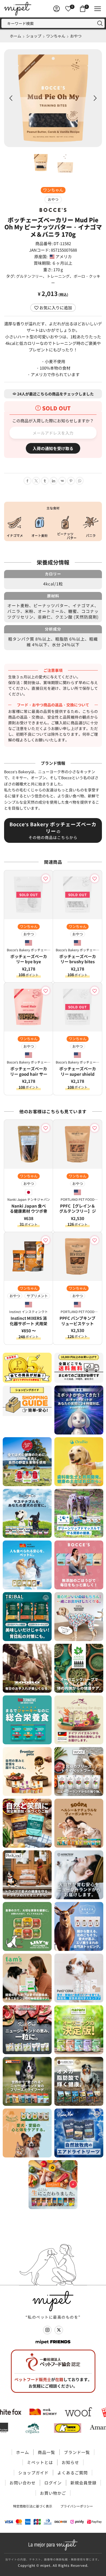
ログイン (53, 2483)
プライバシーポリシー (77, 2506)
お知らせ (70, 2462)
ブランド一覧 (77, 2452)
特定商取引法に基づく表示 (33, 2506)
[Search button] (100, 23)
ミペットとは (40, 2462)
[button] (11, 98)
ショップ (34, 36)
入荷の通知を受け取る (53, 448)
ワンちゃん (56, 36)
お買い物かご (53, 2493)
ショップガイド (33, 2473)
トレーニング (58, 276)
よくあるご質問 (73, 2473)
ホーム (15, 36)
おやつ (76, 36)
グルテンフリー (29, 276)
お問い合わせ (23, 2483)
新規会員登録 (83, 2483)
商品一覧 (46, 2452)
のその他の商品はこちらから (53, 830)
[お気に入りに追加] (47, 878)
